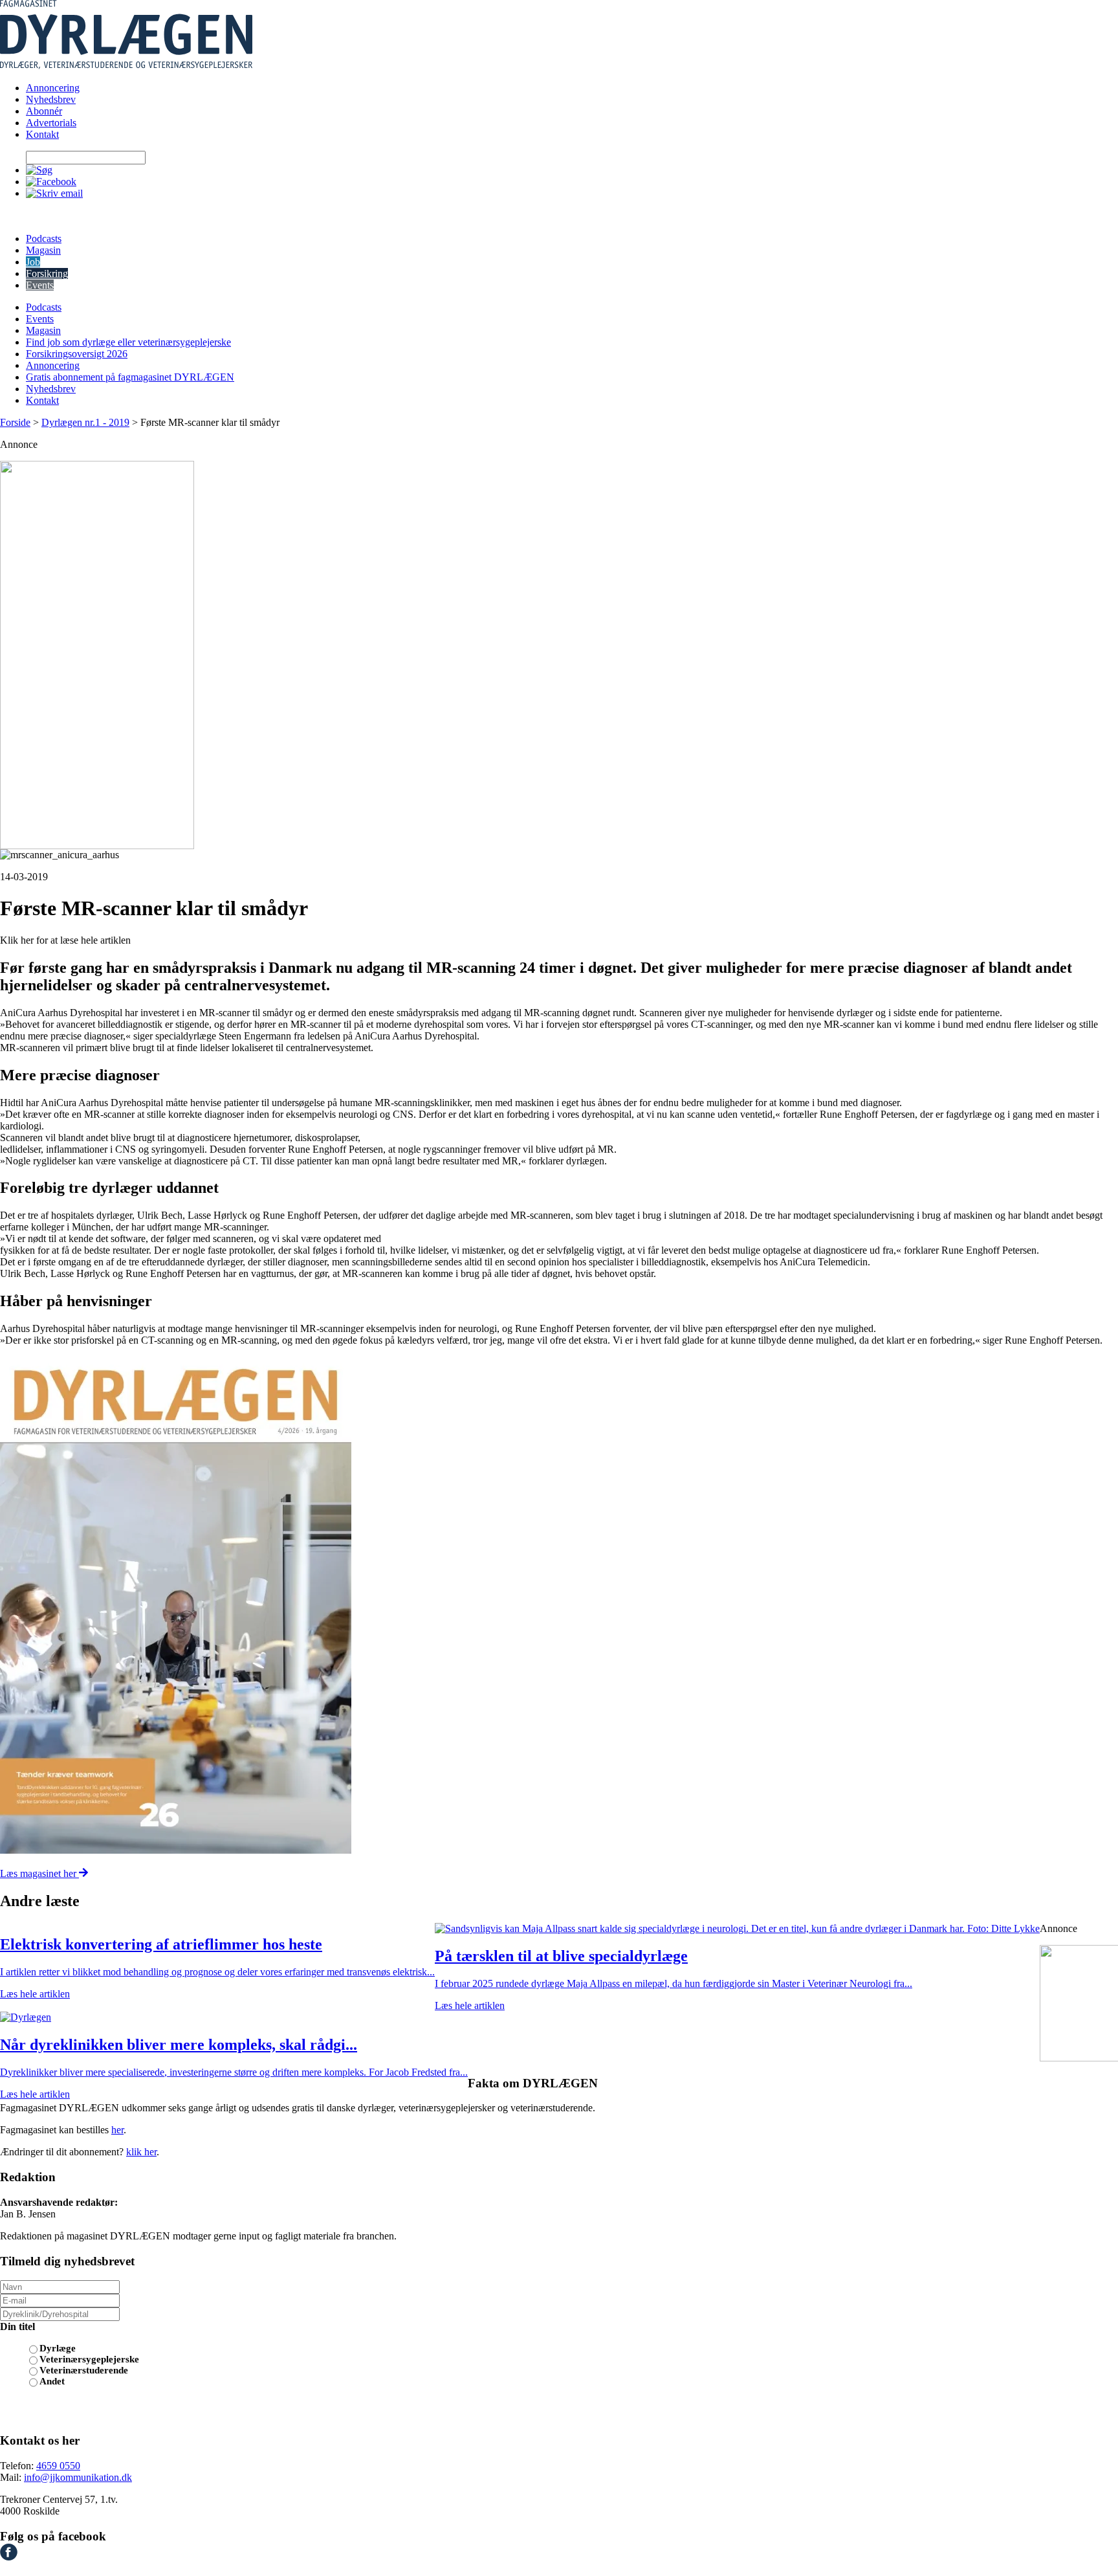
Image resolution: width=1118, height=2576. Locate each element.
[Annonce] (559, 655)
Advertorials (51, 123)
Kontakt (42, 134)
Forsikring (47, 273)
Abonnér (44, 111)
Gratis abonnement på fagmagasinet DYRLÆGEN (130, 377)
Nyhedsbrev (51, 99)
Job (33, 262)
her (117, 2130)
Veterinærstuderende (84, 2370)
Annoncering (53, 88)
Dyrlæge (58, 2348)
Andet (52, 2381)
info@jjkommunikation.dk (78, 2477)
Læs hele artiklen (35, 1994)
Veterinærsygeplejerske (89, 2359)
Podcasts (44, 239)
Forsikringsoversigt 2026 (77, 354)
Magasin (43, 250)
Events (40, 285)
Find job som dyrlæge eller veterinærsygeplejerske (128, 342)
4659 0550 (58, 2466)
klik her (141, 2152)
